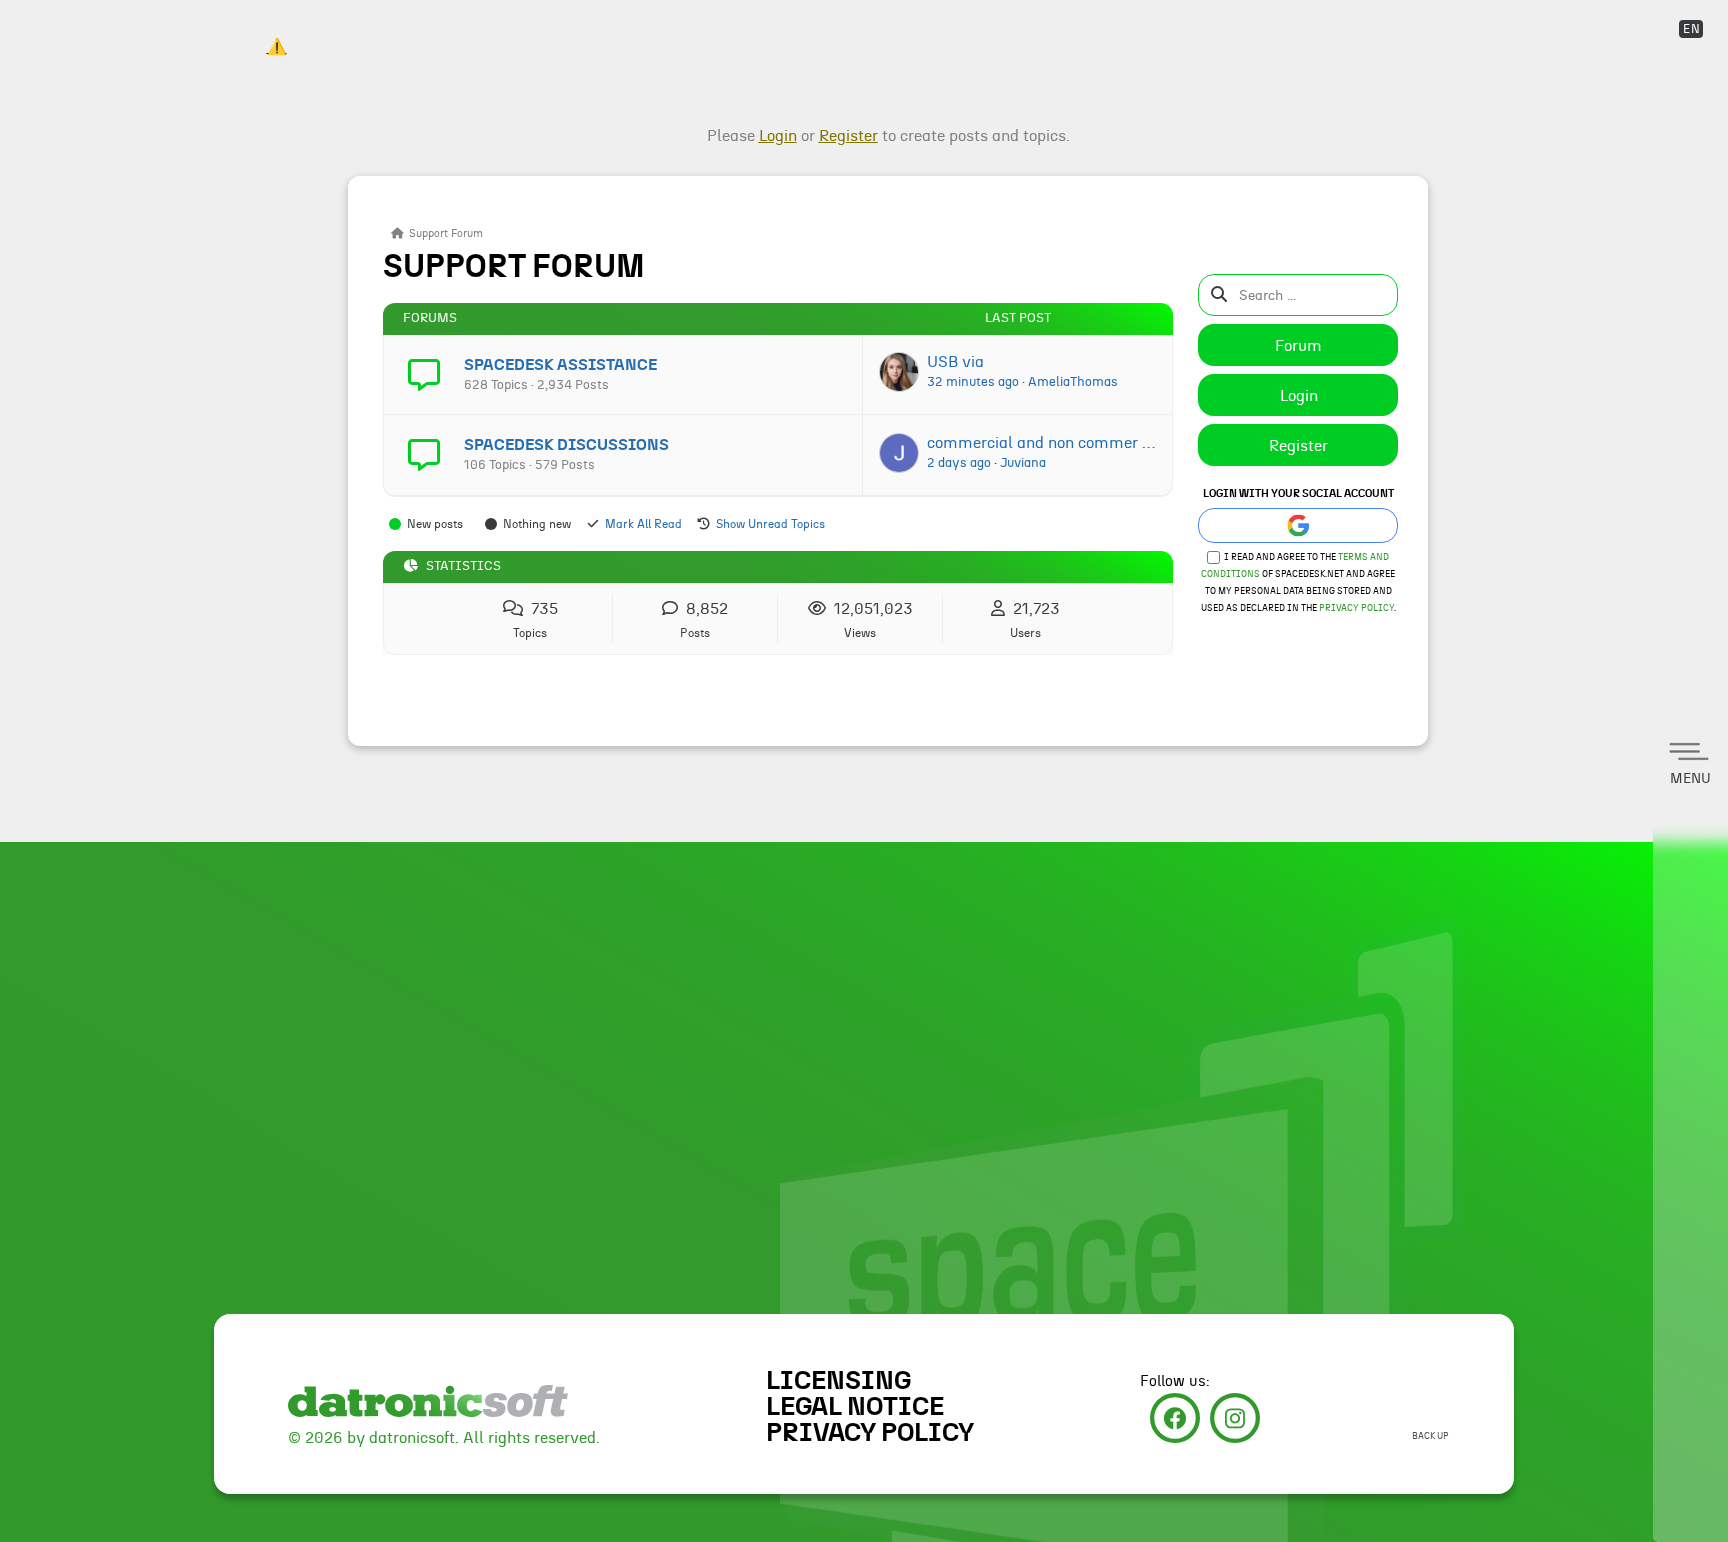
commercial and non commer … (1041, 443)
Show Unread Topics (770, 524)
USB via (955, 362)
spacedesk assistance (560, 365)
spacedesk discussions (566, 445)
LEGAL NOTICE (855, 1407)
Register (1298, 446)
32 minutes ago (973, 382)
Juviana (1023, 463)
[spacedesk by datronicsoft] (276, 29)
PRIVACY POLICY (870, 1433)
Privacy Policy (1356, 608)
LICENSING (838, 1381)
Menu (1690, 779)
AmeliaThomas (1073, 382)
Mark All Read (643, 524)
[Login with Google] (1298, 525)
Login (1299, 396)
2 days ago (959, 463)
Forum (1298, 346)
